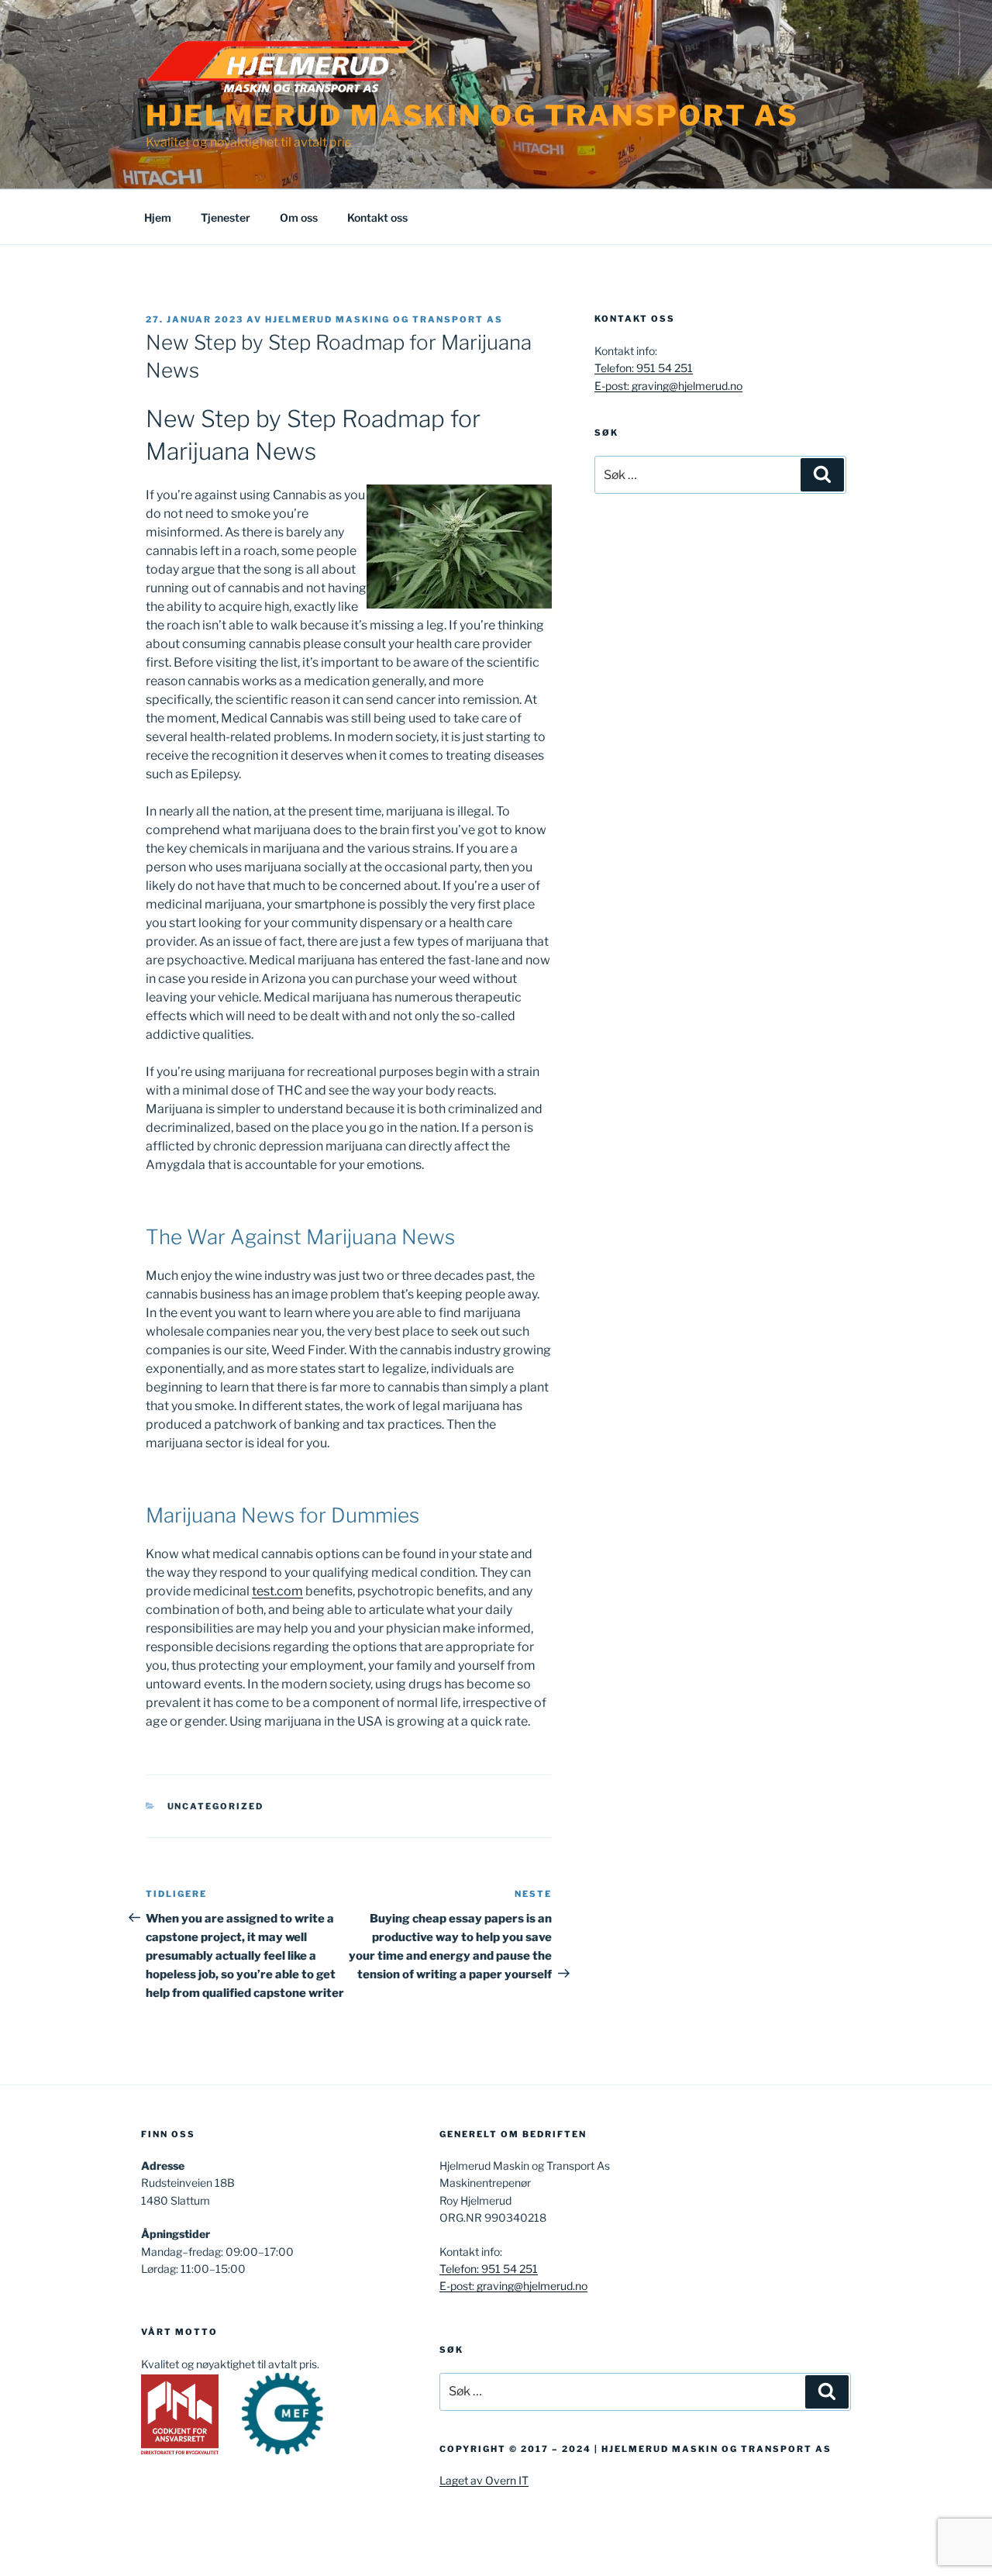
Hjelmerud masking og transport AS (384, 319)
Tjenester (226, 217)
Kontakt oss (377, 217)
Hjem (158, 217)
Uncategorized (216, 1806)
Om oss (299, 217)
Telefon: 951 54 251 (644, 368)
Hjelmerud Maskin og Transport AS (472, 116)
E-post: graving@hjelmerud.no (668, 386)
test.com (277, 1591)
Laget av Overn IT (484, 2480)
